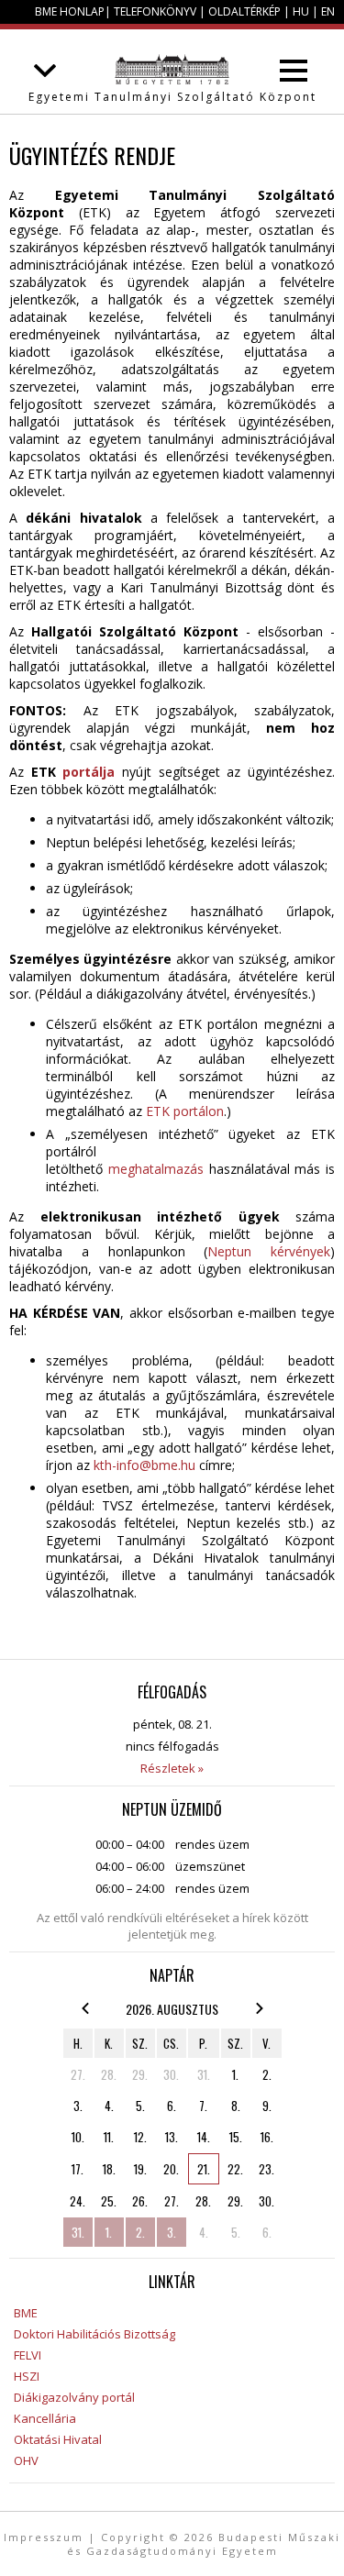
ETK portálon (185, 1111)
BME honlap (70, 11)
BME (26, 2313)
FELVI (28, 2355)
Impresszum (44, 2537)
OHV (26, 2460)
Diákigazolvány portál (74, 2397)
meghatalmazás (156, 1169)
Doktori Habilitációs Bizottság (94, 2334)
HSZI (27, 2376)
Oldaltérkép (244, 11)
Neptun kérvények (269, 1251)
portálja (89, 772)
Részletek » (172, 1768)
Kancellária (45, 2418)
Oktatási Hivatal (58, 2439)
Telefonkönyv (155, 11)
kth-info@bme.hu (144, 1465)
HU (301, 11)
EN (328, 11)
